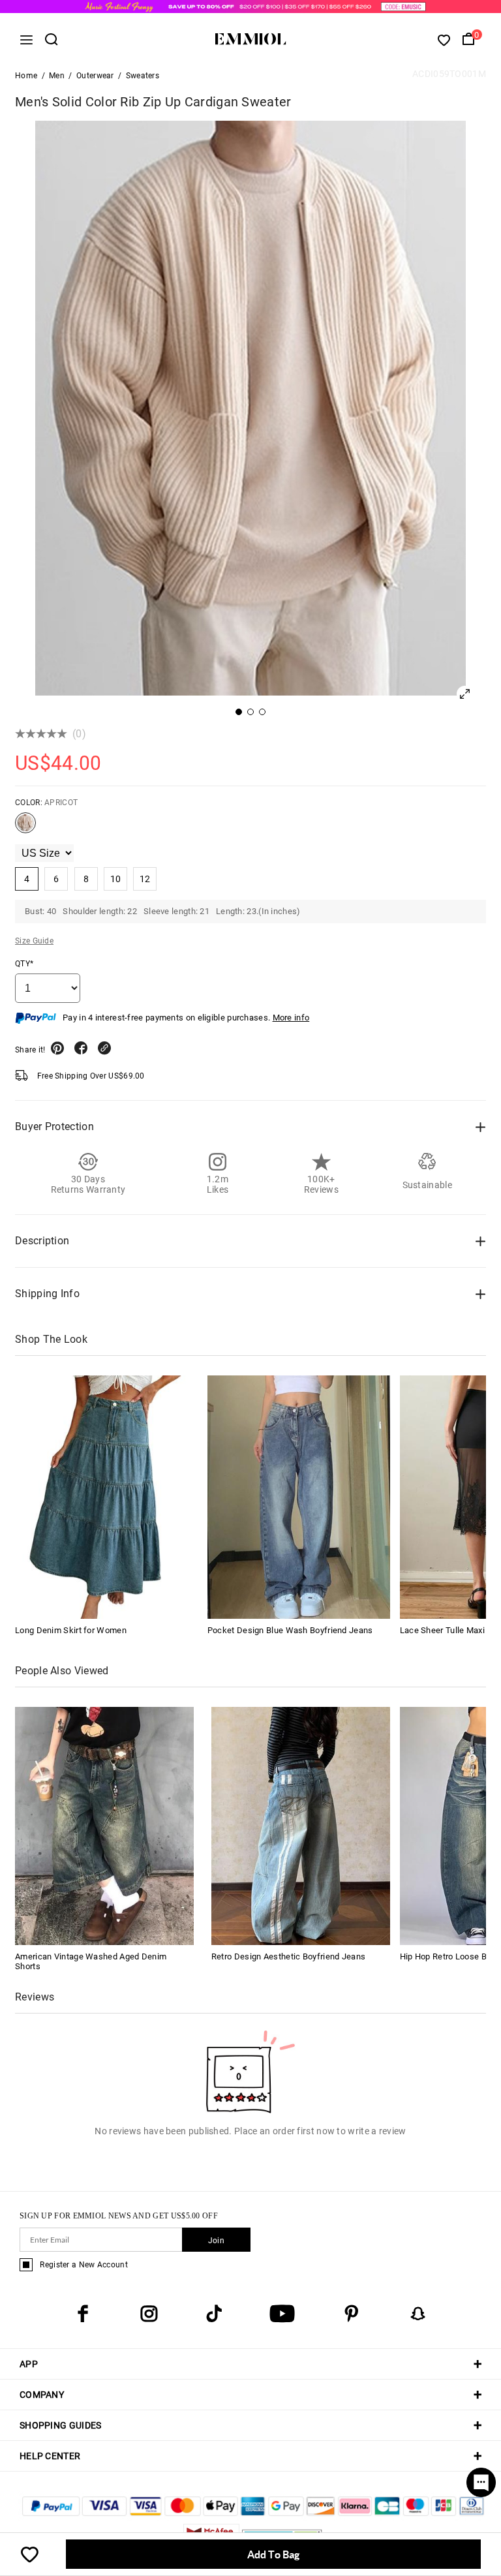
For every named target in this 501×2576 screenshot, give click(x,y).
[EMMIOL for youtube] (282, 2314)
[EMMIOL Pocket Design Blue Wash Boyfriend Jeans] (299, 1497)
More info (291, 1018)
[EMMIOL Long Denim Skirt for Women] (106, 1497)
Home (26, 76)
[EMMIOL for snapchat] (418, 2314)
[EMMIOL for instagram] (149, 2314)
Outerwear (95, 76)
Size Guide (34, 941)
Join (216, 2241)
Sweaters (143, 76)
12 (145, 879)
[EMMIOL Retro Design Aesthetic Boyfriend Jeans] (301, 1825)
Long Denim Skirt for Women (71, 1630)
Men (57, 76)
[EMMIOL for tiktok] (214, 2314)
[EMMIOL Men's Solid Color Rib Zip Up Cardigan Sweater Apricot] (25, 828)
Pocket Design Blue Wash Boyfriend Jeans (290, 1630)
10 (116, 879)
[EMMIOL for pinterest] (352, 2314)
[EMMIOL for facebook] (83, 2314)
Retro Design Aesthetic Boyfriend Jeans (288, 1956)
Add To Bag (273, 2554)
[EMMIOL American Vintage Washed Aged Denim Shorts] (104, 1825)
